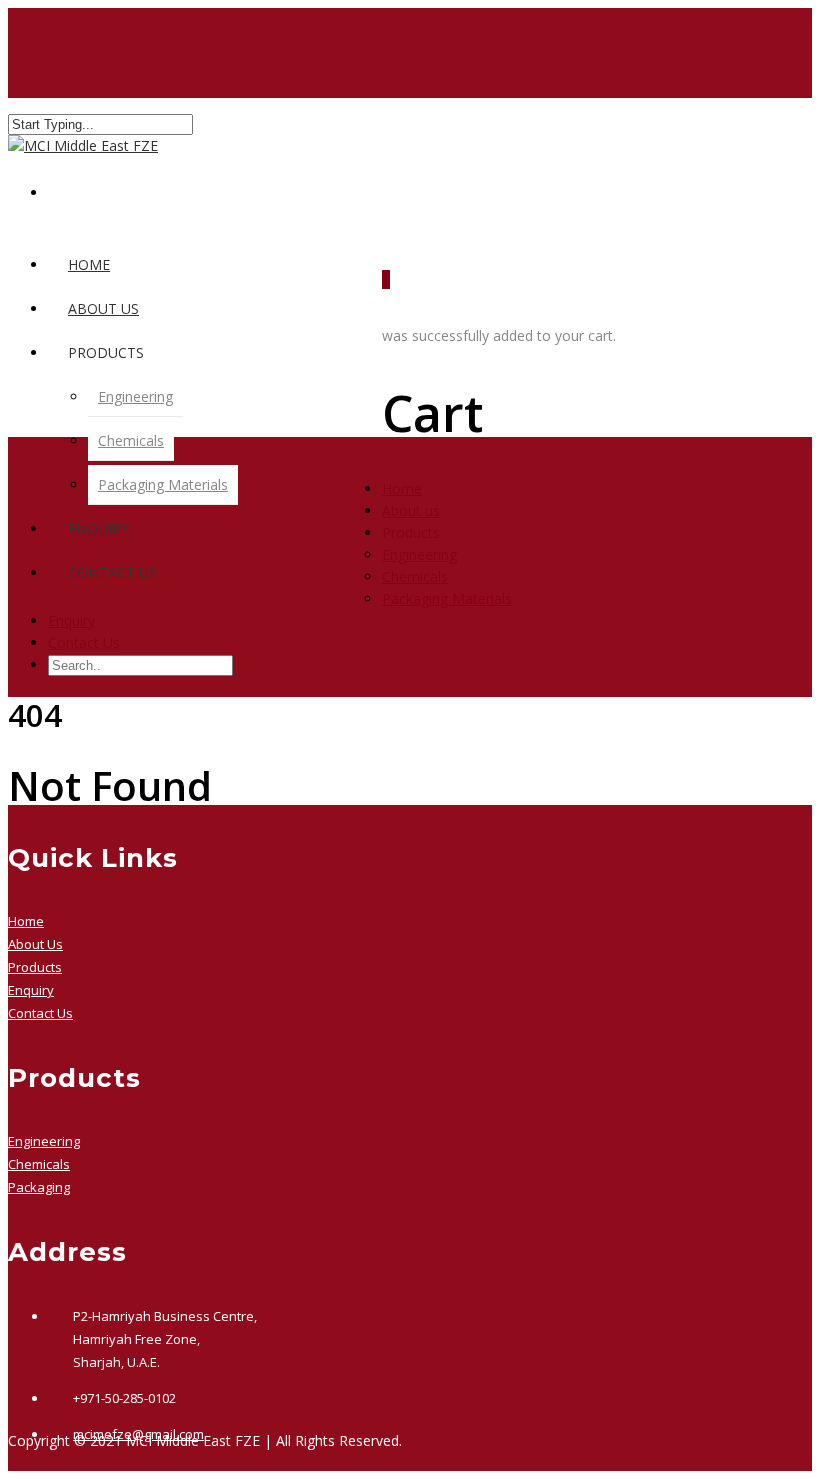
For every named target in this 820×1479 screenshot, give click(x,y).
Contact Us (112, 572)
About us (103, 308)
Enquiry (98, 528)
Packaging (39, 1187)
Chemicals (131, 440)
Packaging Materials (163, 484)
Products (35, 967)
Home (89, 264)
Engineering (135, 396)
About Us (35, 944)
